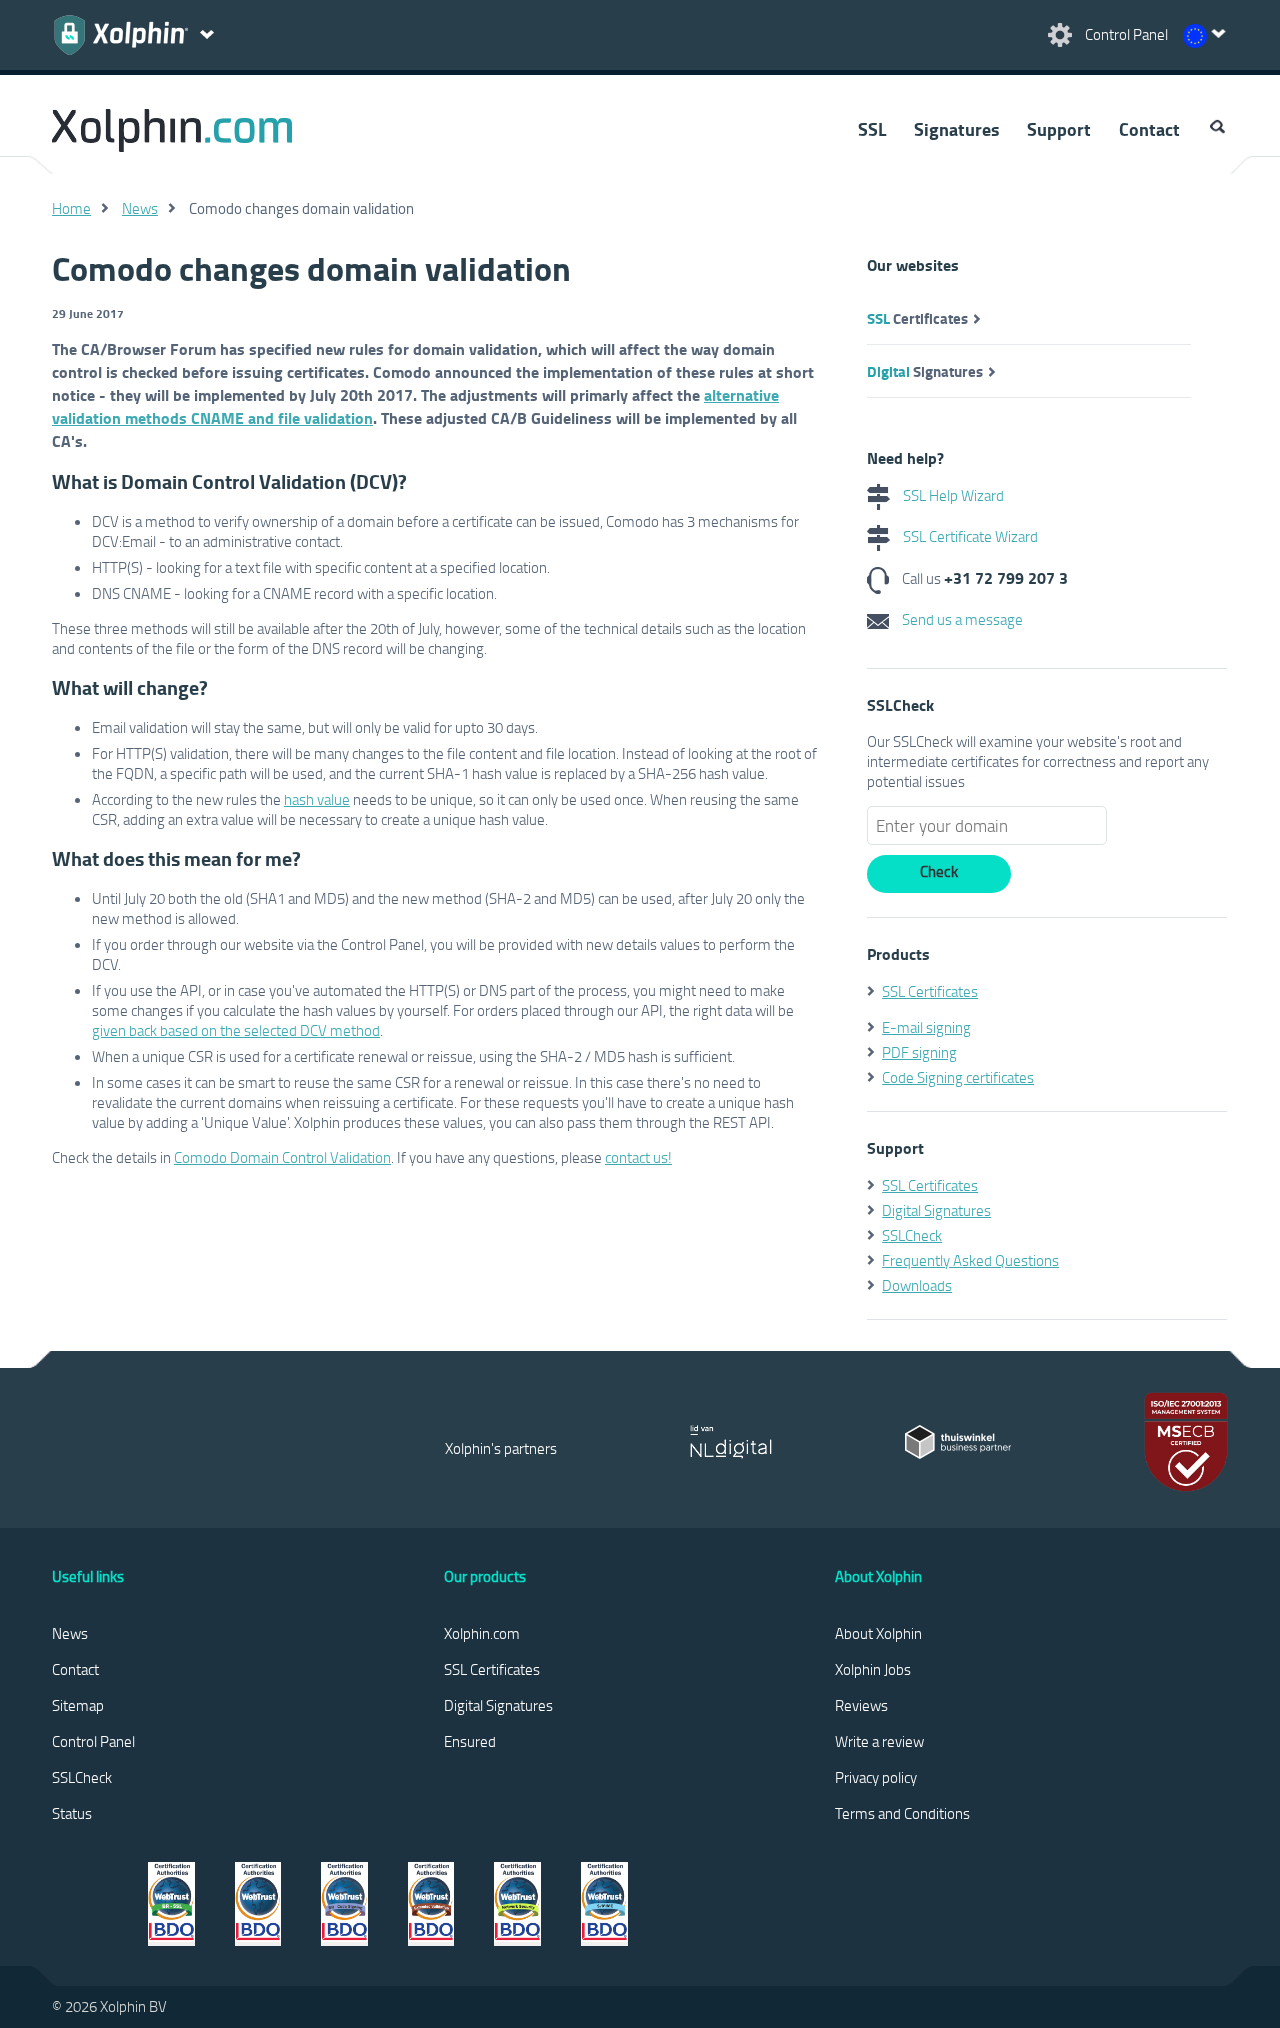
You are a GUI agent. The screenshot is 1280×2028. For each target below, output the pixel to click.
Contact (1149, 129)
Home (71, 208)
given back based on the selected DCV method (236, 1030)
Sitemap (78, 1705)
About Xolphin (878, 1633)
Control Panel (93, 1741)
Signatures (956, 129)
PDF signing (919, 1052)
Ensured (470, 1741)
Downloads (917, 1285)
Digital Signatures (936, 1210)
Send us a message (961, 619)
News (140, 208)
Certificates (917, 318)
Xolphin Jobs (873, 1669)
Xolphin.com (482, 1633)
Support (1059, 129)
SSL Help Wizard (952, 495)
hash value (317, 799)
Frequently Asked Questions (970, 1260)
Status (72, 1813)
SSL (872, 129)
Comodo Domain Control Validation (282, 1157)
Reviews (861, 1705)
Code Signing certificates (958, 1077)
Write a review (879, 1741)
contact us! (638, 1157)
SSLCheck (912, 1235)
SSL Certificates (930, 991)
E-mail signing (926, 1027)
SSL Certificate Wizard (969, 536)
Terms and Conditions (902, 1813)
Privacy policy (876, 1777)
